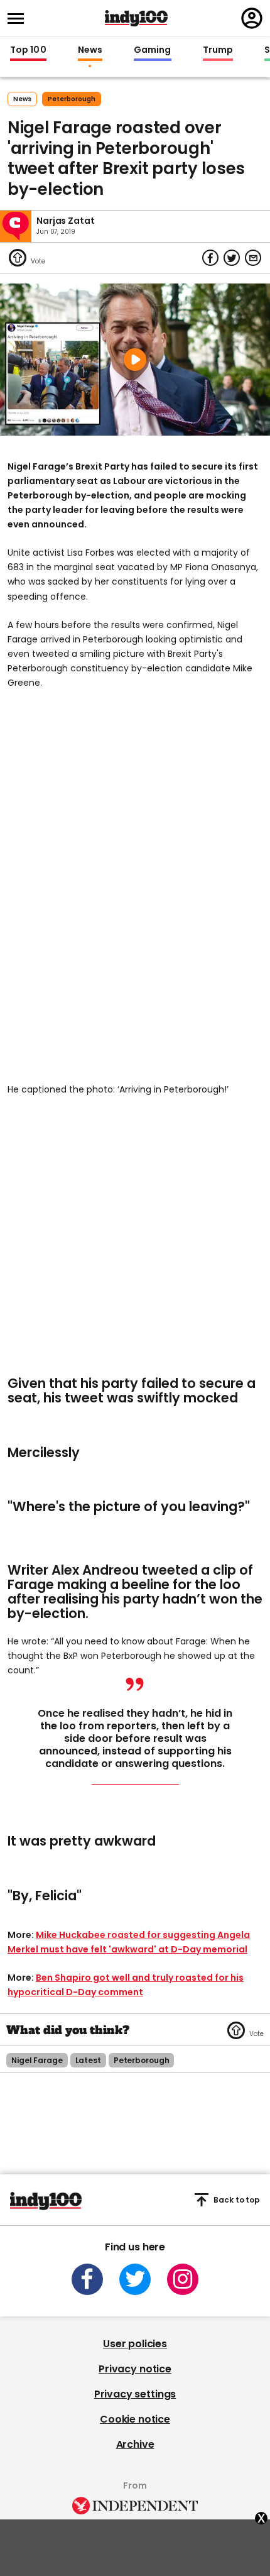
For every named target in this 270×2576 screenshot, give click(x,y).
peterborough (72, 99)
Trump (218, 50)
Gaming (153, 50)
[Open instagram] (183, 2279)
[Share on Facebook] (210, 258)
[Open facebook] (87, 2279)
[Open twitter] (135, 2279)
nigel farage (37, 2060)
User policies (135, 2344)
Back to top (237, 2200)
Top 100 (28, 50)
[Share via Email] (253, 258)
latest (88, 2060)
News (90, 50)
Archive (135, 2444)
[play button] (135, 360)
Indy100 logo (136, 18)
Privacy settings (135, 2394)
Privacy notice (135, 2369)
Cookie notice (135, 2419)
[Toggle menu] (19, 19)
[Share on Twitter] (232, 258)
